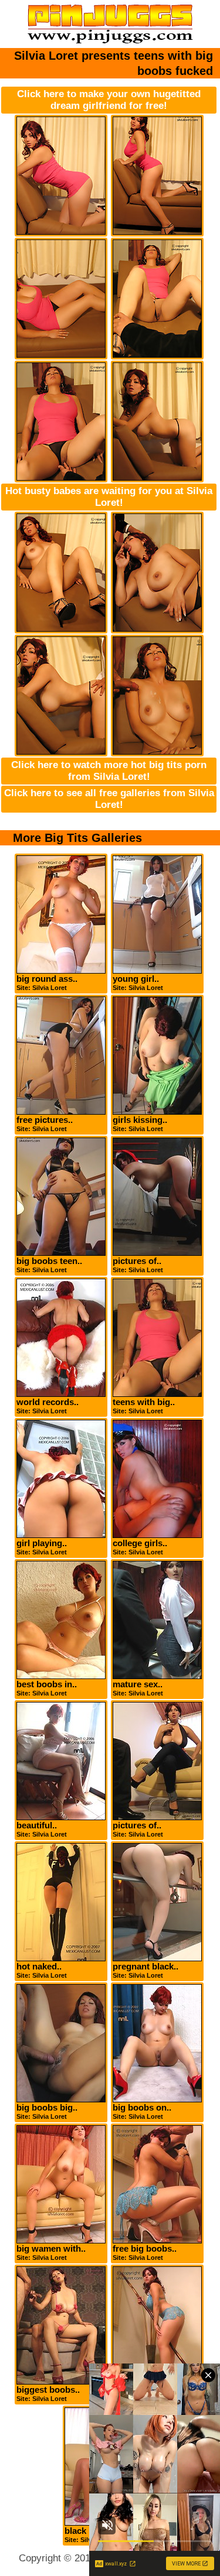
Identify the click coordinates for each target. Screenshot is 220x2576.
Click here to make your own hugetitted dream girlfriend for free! (109, 100)
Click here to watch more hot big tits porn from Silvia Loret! (109, 771)
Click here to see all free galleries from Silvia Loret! (109, 799)
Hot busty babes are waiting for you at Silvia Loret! (109, 497)
